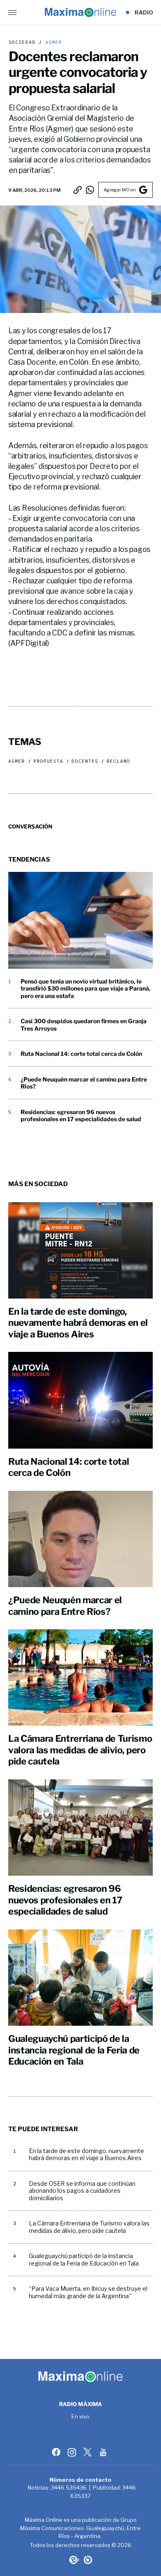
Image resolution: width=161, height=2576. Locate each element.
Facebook (57, 2452)
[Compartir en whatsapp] (90, 190)
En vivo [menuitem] (81, 2417)
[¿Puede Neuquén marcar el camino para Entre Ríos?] (80, 1539)
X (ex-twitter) (88, 2452)
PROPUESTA (49, 761)
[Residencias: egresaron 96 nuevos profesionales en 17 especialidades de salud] (80, 1828)
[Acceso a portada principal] (80, 12)
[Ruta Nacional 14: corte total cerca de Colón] (80, 1400)
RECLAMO (118, 761)
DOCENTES (85, 761)
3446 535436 (69, 2488)
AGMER (52, 42)
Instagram (73, 2452)
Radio (144, 12)
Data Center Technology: (88, 2560)
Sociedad (22, 42)
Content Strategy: (73, 2560)
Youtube (104, 2452)
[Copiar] (78, 190)
